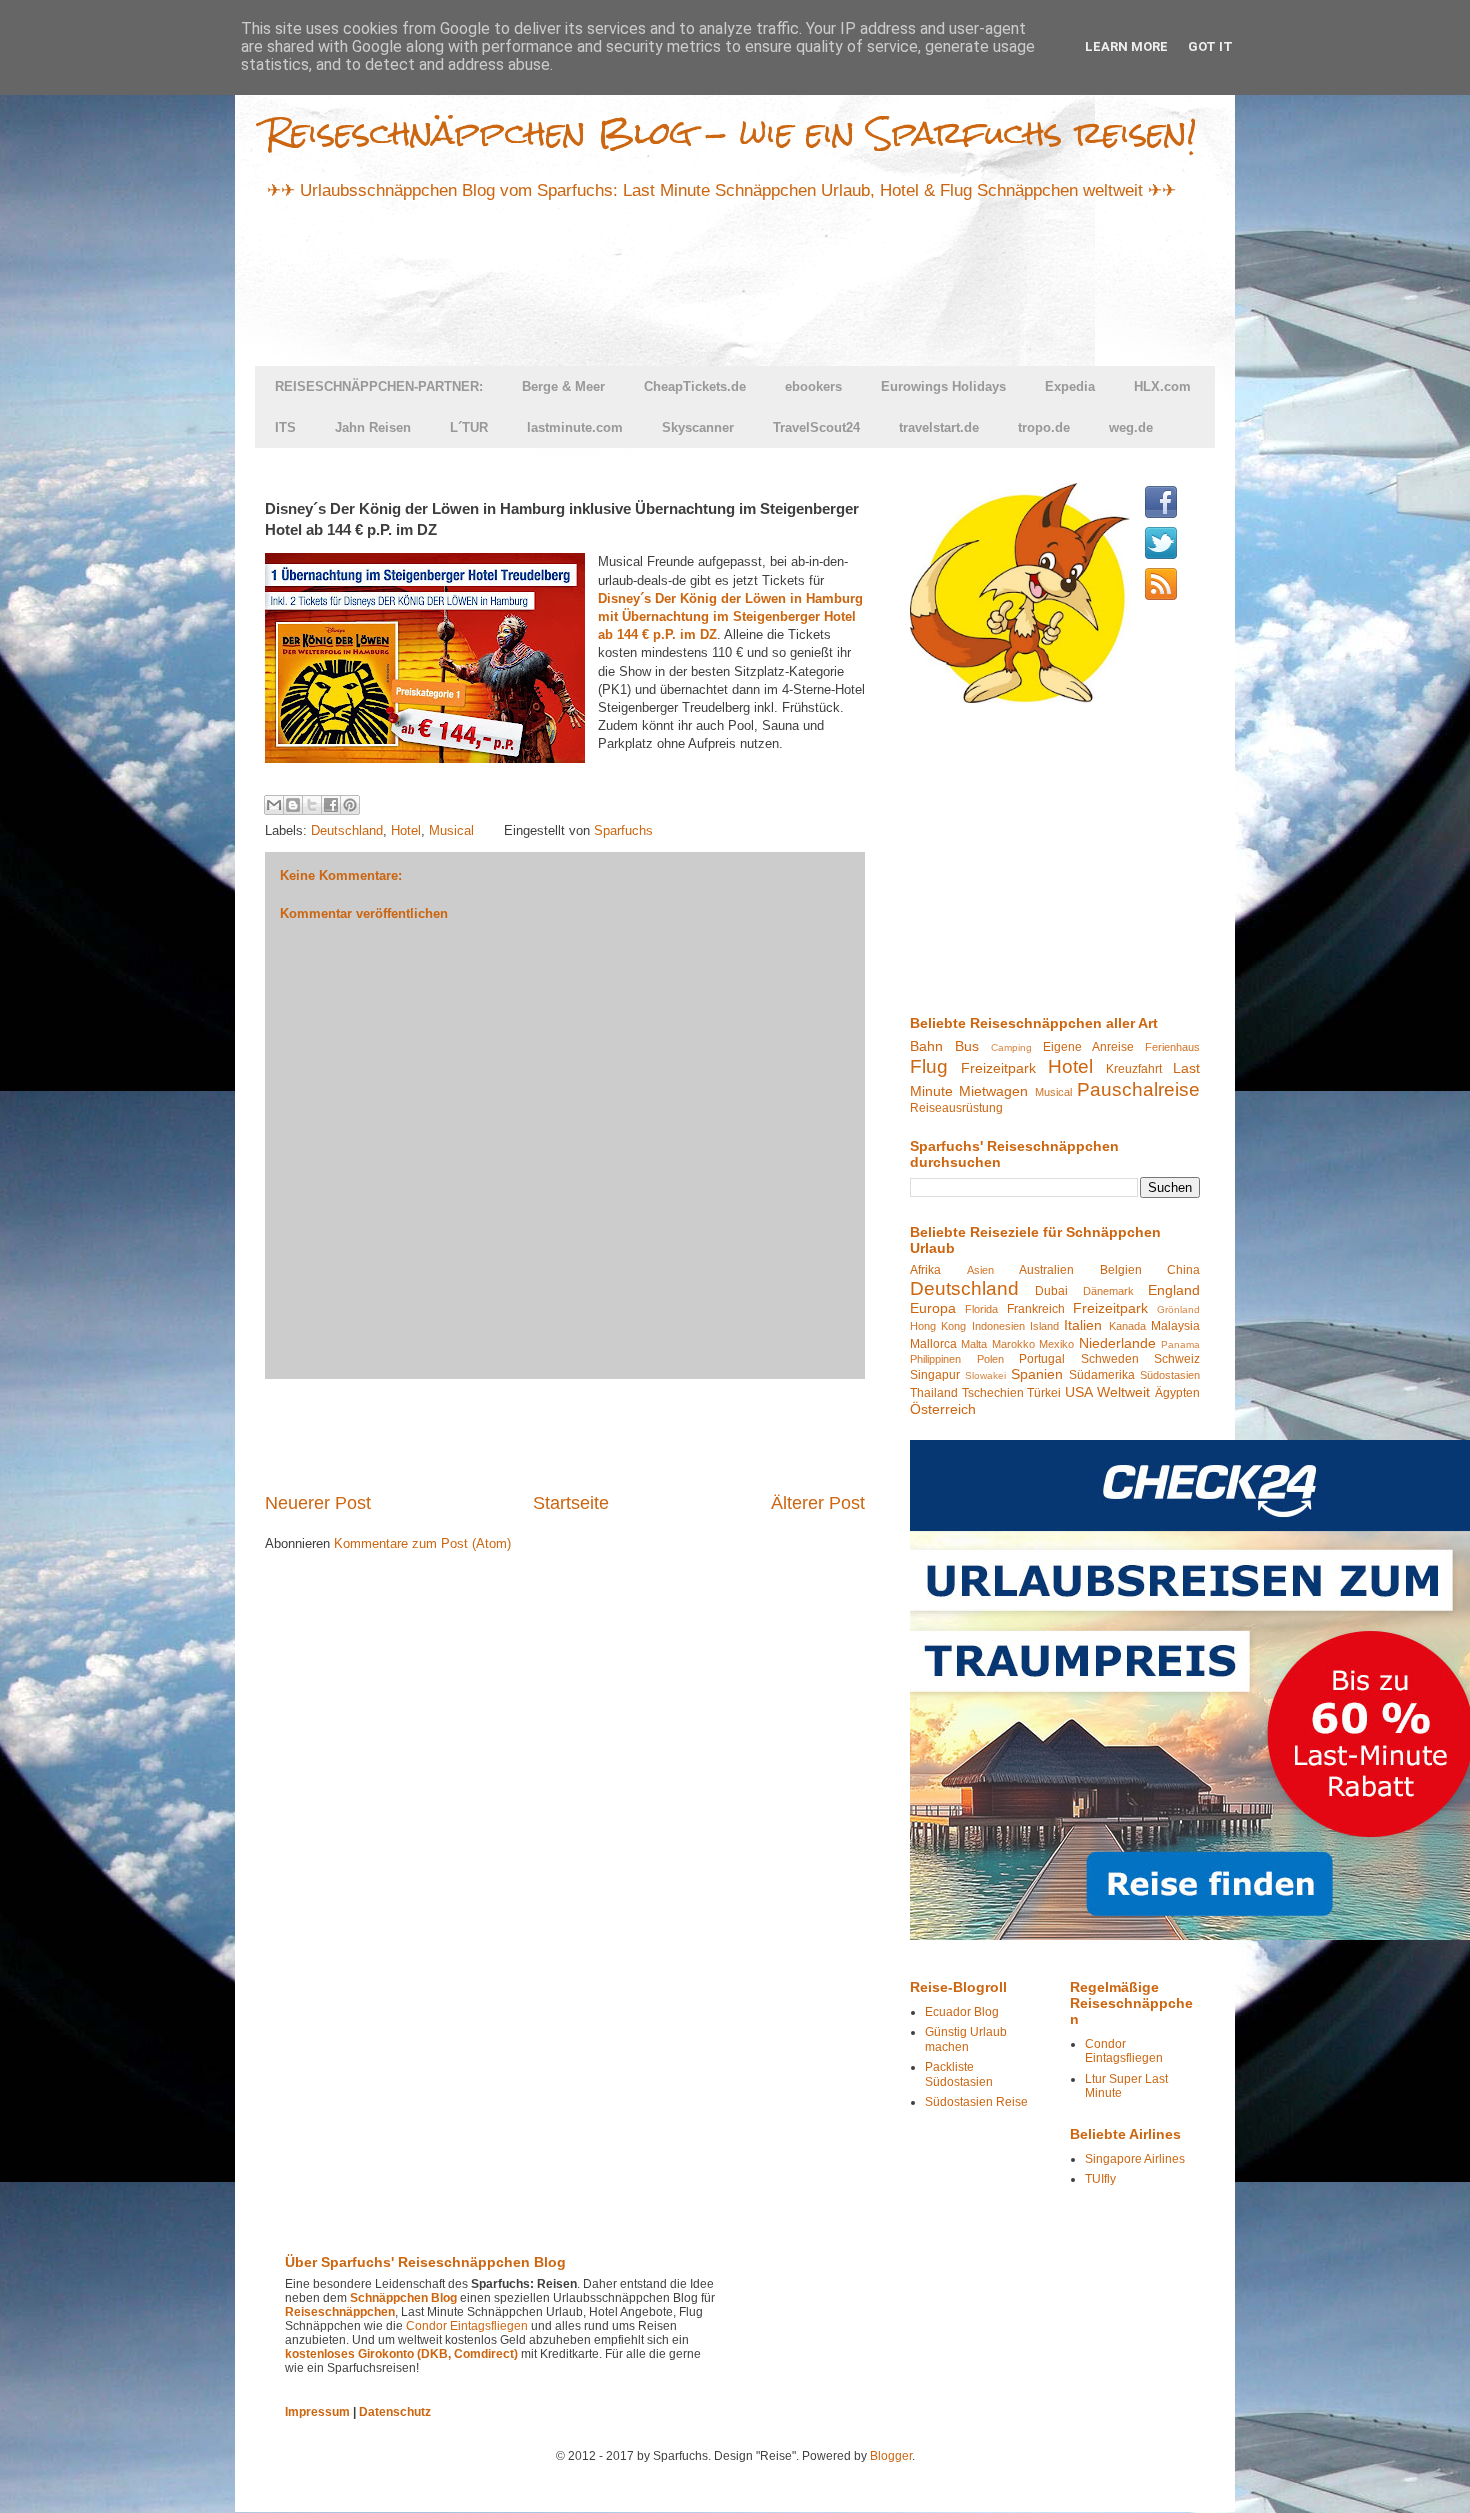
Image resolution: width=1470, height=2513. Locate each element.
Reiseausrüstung (956, 1108)
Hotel (406, 830)
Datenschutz (395, 2412)
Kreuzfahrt (1134, 1069)
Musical (451, 830)
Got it (1210, 46)
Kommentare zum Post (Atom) (422, 1543)
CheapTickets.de (695, 386)
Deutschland (347, 830)
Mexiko (1056, 1344)
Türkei (1044, 1393)
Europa (933, 1308)
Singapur (935, 1375)
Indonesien (998, 1326)
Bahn (926, 1046)
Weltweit (1123, 1392)
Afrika (925, 1270)
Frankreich (1036, 1309)
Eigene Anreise (1088, 1047)
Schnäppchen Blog (403, 2298)
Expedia (1070, 386)
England (1174, 1290)
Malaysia (1175, 1326)
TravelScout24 (816, 427)
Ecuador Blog (962, 2012)
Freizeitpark (998, 1068)
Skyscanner (698, 427)
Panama (1180, 1344)
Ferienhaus (1172, 1047)
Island (1044, 1326)
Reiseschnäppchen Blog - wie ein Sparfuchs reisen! (731, 132)
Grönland (1178, 1309)
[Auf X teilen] (312, 805)
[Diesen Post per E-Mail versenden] (274, 805)
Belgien (1121, 1270)
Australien (1046, 1270)
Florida (981, 1309)
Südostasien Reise (976, 2102)
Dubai (1051, 1291)
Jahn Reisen (373, 427)
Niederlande (1117, 1343)
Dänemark (1108, 1291)
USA (1079, 1392)
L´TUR (469, 427)
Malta (974, 1344)
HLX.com (1162, 386)
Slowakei (985, 1375)
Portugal (1042, 1359)
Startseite (571, 1503)
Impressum (317, 2412)
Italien (1083, 1325)
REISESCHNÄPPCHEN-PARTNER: (379, 386)
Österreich (943, 1409)
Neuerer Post (318, 1503)
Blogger (891, 2456)
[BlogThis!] (293, 805)
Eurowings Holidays (943, 386)
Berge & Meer (563, 386)
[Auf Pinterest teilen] (350, 805)
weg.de (1131, 427)
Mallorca (933, 1344)
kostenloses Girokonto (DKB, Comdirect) (401, 2354)
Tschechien (993, 1393)
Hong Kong (938, 1326)
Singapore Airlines (1135, 2159)
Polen (990, 1359)
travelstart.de (939, 427)
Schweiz (1177, 1359)
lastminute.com (575, 427)
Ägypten (1177, 1393)
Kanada (1127, 1326)
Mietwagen (993, 1091)
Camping (1011, 1047)
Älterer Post (818, 1503)
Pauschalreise (1138, 1089)
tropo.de (1044, 427)
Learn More (1126, 46)
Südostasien (1170, 1375)
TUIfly (1100, 2179)
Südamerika (1102, 1375)
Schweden (1110, 1359)
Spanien (1037, 1374)
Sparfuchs (623, 830)
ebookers (813, 386)
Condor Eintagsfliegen (1124, 2051)
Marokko (1013, 1344)
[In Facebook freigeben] (331, 805)
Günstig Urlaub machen (966, 2039)
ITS (285, 427)
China (1183, 1270)
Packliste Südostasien (959, 2074)
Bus (967, 1046)
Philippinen (935, 1359)
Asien (980, 1270)
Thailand (934, 1393)
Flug (929, 1066)
